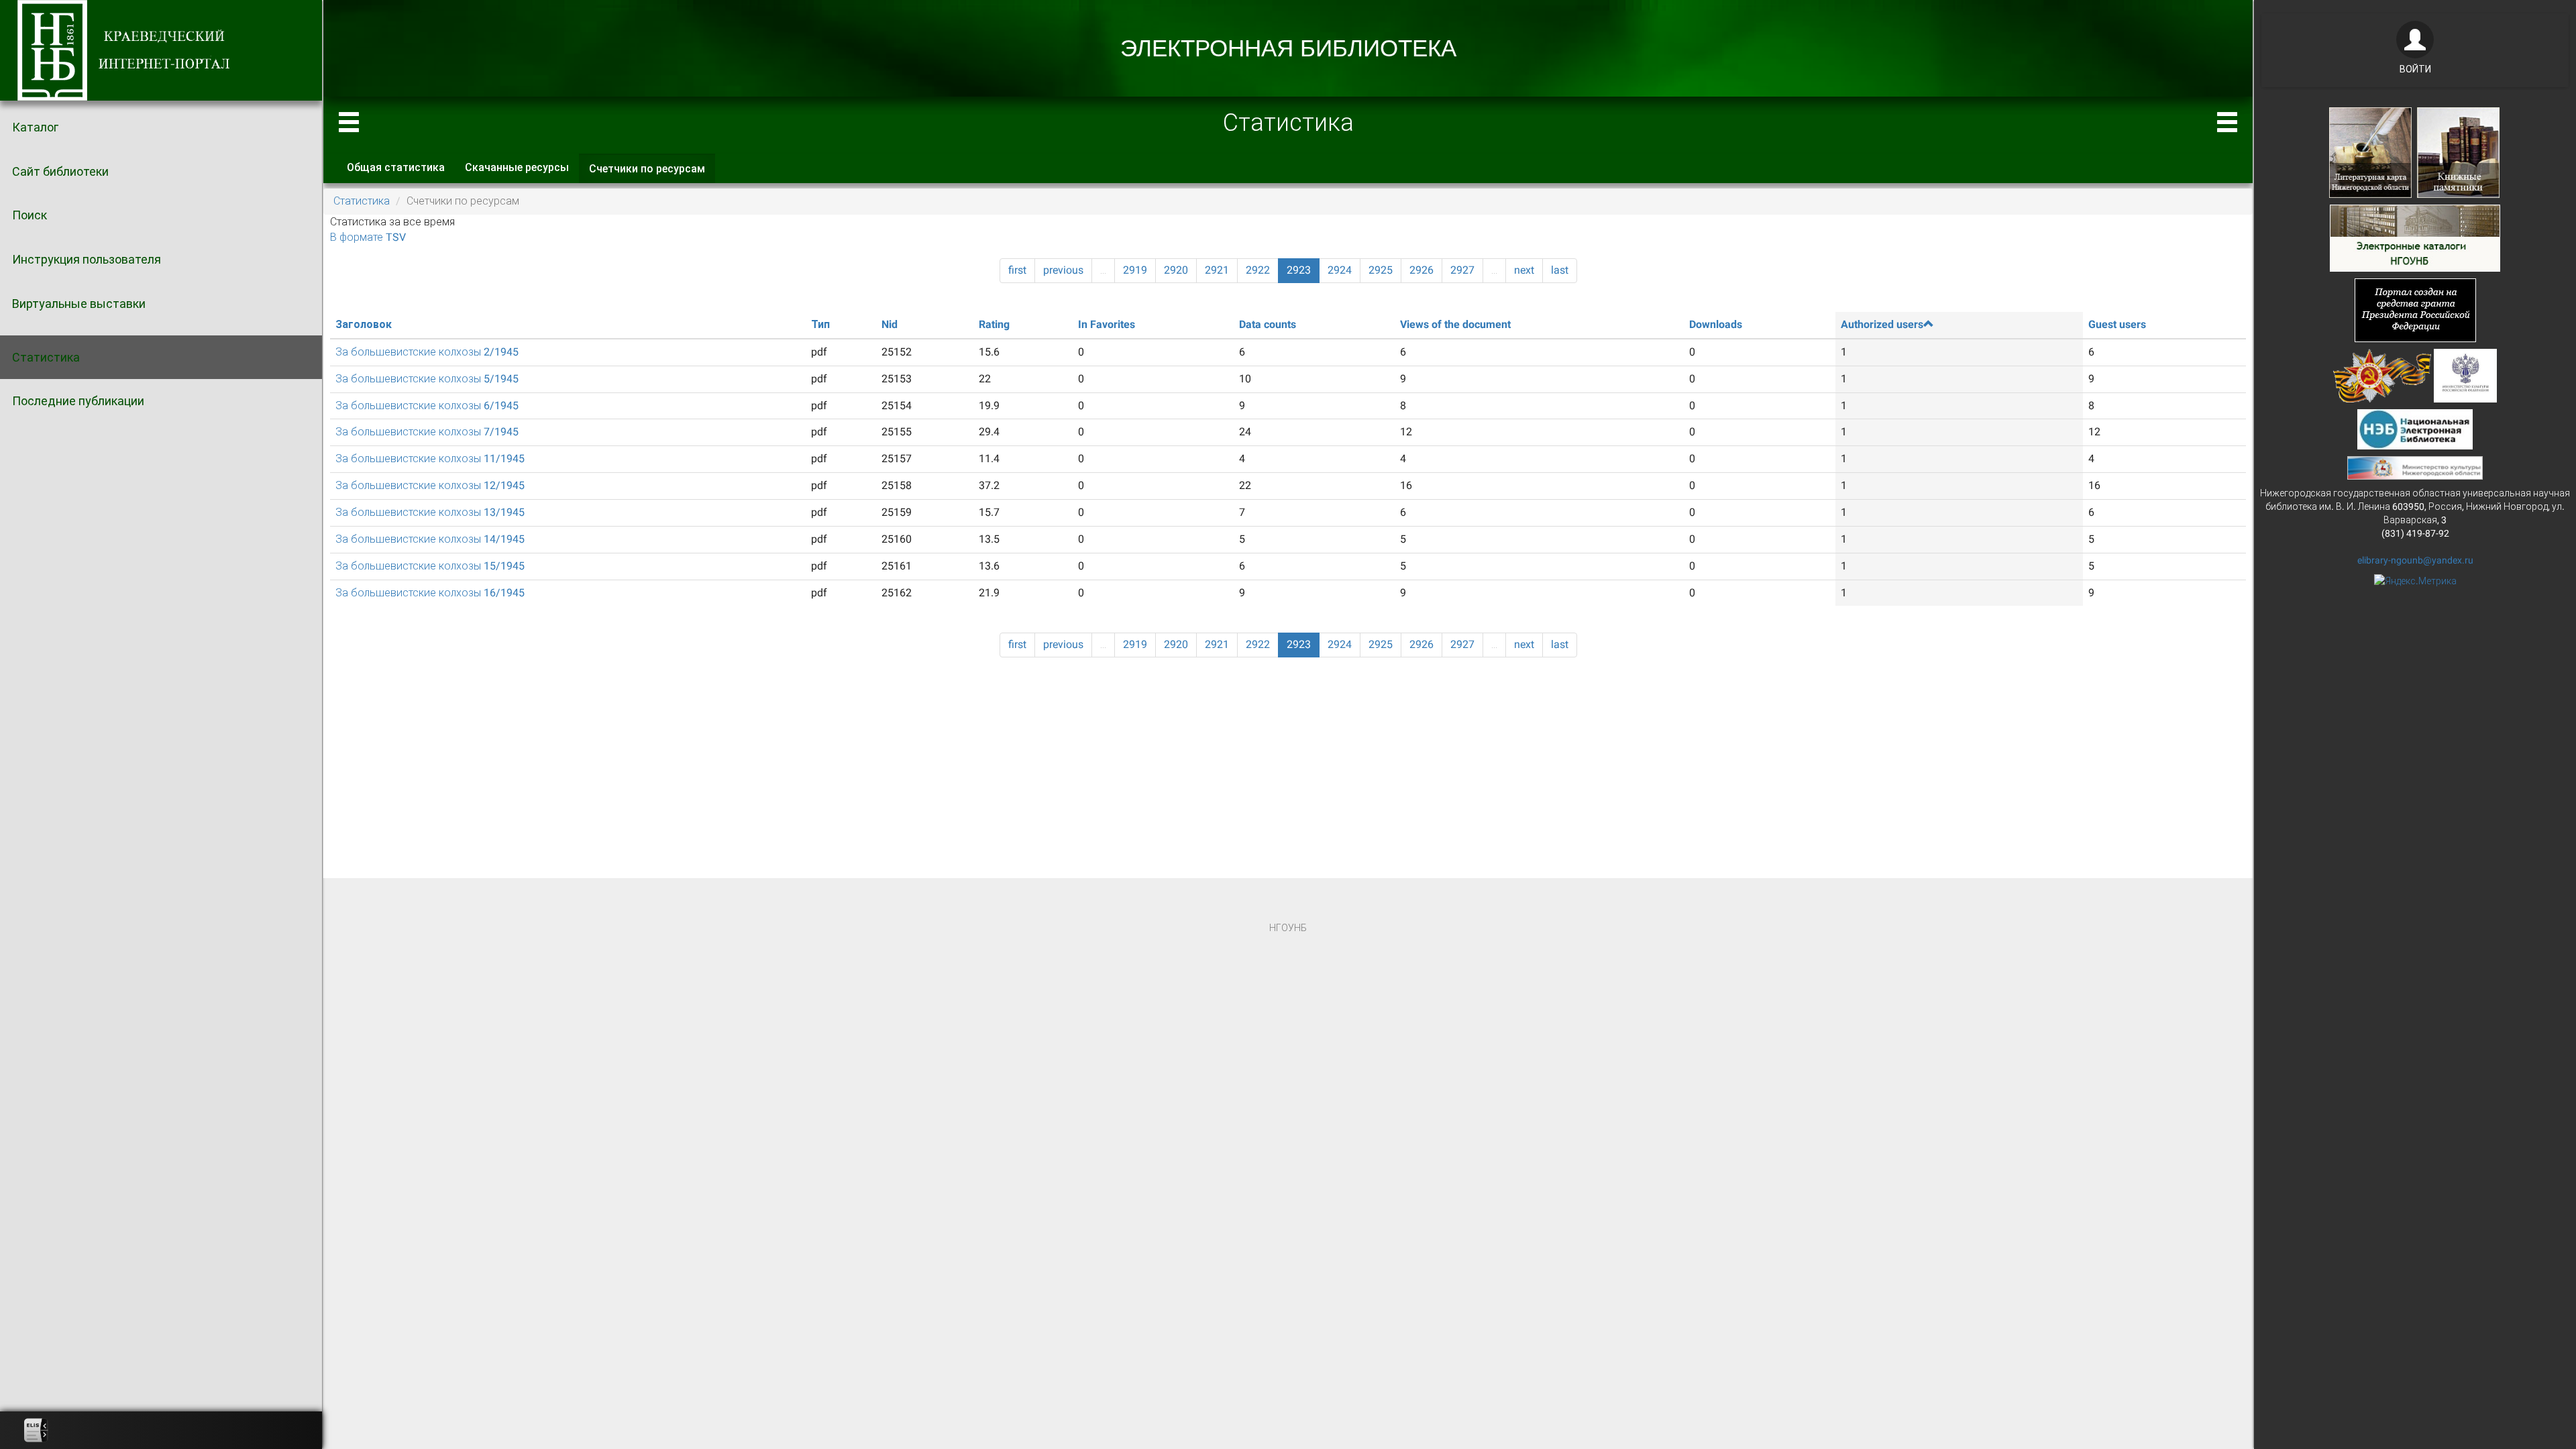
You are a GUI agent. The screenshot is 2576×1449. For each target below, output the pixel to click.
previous (1063, 270)
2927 (1462, 270)
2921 (1217, 270)
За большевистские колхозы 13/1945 (430, 512)
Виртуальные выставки (79, 304)
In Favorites (1107, 324)
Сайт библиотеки (60, 171)
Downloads (1716, 324)
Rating (994, 324)
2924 (1340, 270)
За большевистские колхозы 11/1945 (430, 459)
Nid (890, 324)
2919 (1135, 270)
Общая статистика (396, 167)
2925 (1381, 270)
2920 (1176, 270)
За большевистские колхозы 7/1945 (427, 432)
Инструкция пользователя (87, 259)
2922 (1258, 270)
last (1560, 270)
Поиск (30, 215)
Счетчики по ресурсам (652, 173)
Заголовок (364, 324)
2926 (1421, 270)
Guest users (2117, 324)
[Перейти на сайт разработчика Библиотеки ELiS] (36, 1430)
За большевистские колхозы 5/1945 (427, 379)
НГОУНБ (1288, 928)
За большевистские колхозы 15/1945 (430, 566)
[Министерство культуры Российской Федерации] (2465, 374)
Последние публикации (78, 401)
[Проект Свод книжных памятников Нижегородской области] (2458, 152)
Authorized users (1882, 324)
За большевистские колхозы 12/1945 (430, 485)
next (1524, 270)
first (1017, 270)
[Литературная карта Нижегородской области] (2370, 152)
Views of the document (1455, 324)
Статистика (46, 357)
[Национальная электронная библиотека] (2415, 428)
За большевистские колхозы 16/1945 (430, 593)
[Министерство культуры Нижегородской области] (2415, 467)
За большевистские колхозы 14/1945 (430, 539)
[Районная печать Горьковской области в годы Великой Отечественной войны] (2382, 374)
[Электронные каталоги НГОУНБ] (2415, 237)
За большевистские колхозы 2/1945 (427, 352)
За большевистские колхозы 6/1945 (427, 406)
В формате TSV (368, 237)
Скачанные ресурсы (517, 167)
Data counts (1268, 324)
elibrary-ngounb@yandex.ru (2415, 560)
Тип (820, 324)
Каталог (35, 127)
